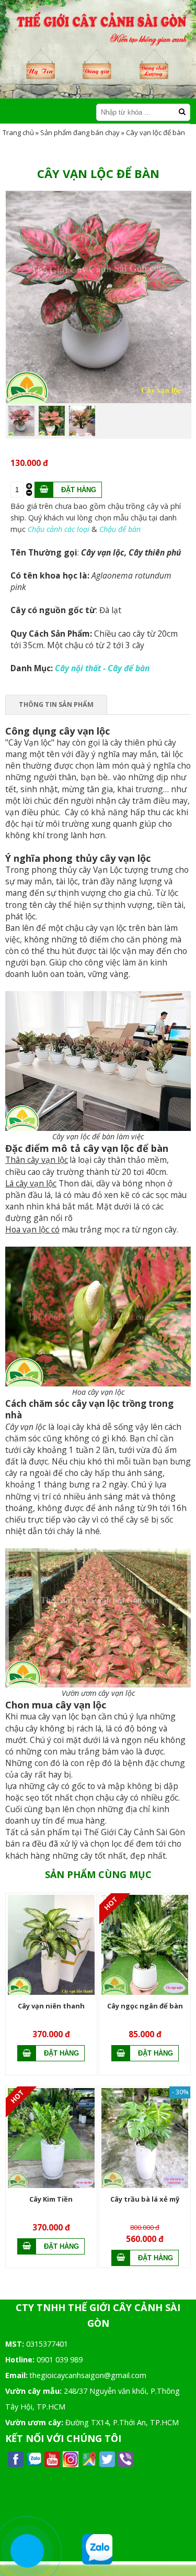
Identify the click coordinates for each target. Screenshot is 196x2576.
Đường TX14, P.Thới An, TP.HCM (122, 2422)
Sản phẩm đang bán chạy (80, 132)
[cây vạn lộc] (99, 401)
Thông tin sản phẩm (56, 704)
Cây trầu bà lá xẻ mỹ (145, 2199)
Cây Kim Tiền (51, 2199)
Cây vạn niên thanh (51, 2006)
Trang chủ (18, 132)
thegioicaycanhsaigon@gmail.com (88, 2375)
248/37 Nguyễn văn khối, (106, 2391)
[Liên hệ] (27, 2551)
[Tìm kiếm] (182, 112)
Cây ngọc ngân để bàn (145, 2006)
